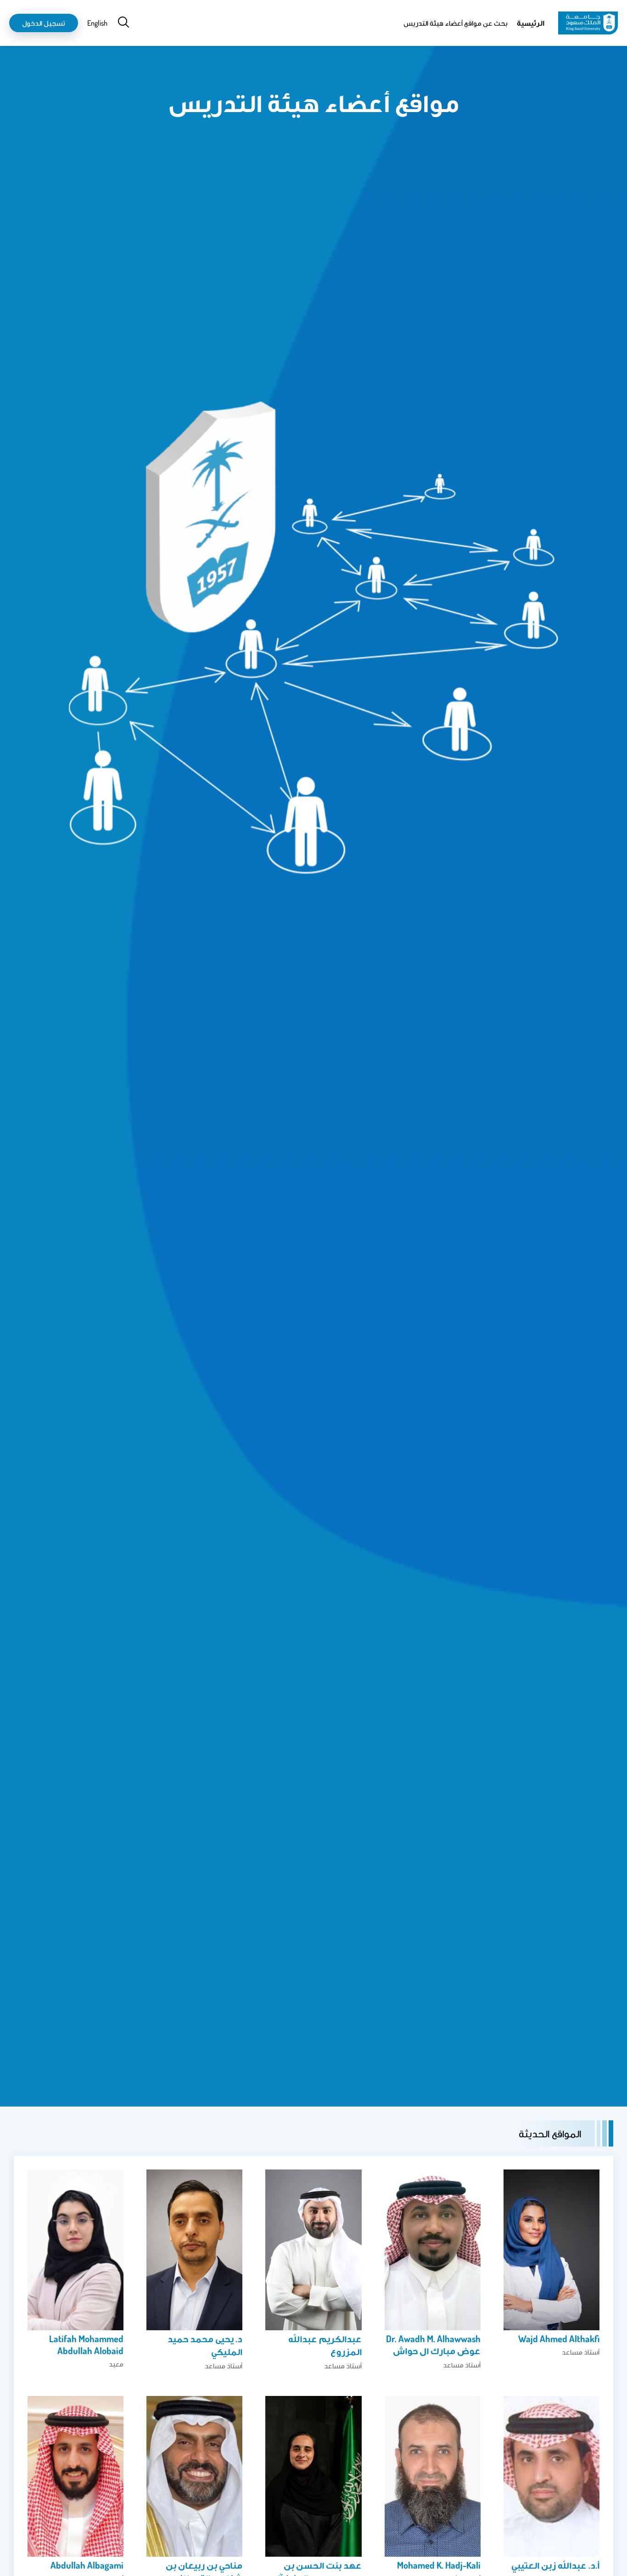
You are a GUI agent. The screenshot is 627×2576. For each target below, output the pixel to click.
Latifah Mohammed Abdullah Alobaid (86, 2344)
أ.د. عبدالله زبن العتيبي (555, 2565)
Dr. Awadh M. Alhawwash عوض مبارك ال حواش (433, 2344)
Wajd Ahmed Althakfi (559, 2339)
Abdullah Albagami (87, 2565)
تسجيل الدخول (44, 23)
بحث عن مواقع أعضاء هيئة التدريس (456, 23)
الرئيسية (531, 23)
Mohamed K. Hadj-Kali (439, 2565)
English (97, 23)
